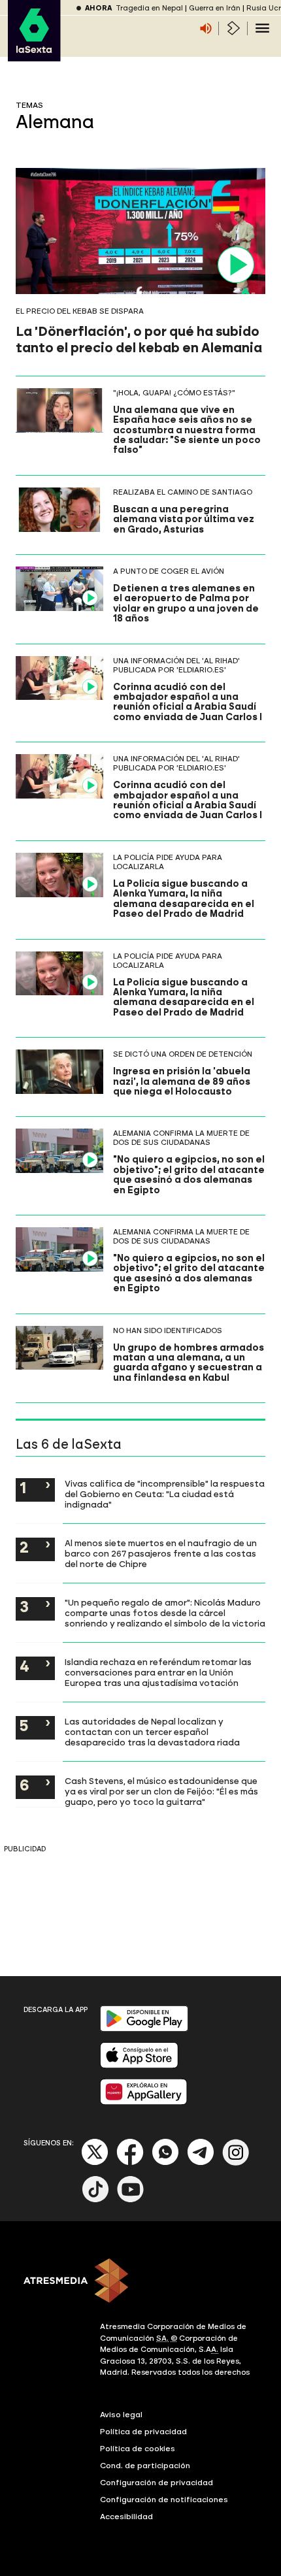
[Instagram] (236, 2163)
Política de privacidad (143, 2432)
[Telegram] (201, 2163)
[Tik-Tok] (95, 2200)
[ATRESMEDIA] (140, 2282)
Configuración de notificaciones (164, 2500)
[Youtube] (131, 2200)
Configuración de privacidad (157, 2483)
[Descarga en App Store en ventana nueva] (139, 2065)
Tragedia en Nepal (149, 8)
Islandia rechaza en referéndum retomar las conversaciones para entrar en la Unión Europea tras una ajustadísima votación (158, 1672)
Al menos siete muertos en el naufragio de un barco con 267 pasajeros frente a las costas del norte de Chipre (161, 1553)
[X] (95, 2163)
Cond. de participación (145, 2466)
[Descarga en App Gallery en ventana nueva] (144, 2102)
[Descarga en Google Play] (144, 2029)
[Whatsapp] (165, 2163)
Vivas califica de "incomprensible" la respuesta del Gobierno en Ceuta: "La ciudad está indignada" (165, 1494)
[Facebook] (130, 2163)
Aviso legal (121, 2415)
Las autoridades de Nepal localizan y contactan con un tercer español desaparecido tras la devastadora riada (152, 1732)
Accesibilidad (126, 2517)
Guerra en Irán (215, 8)
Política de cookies (138, 2449)
